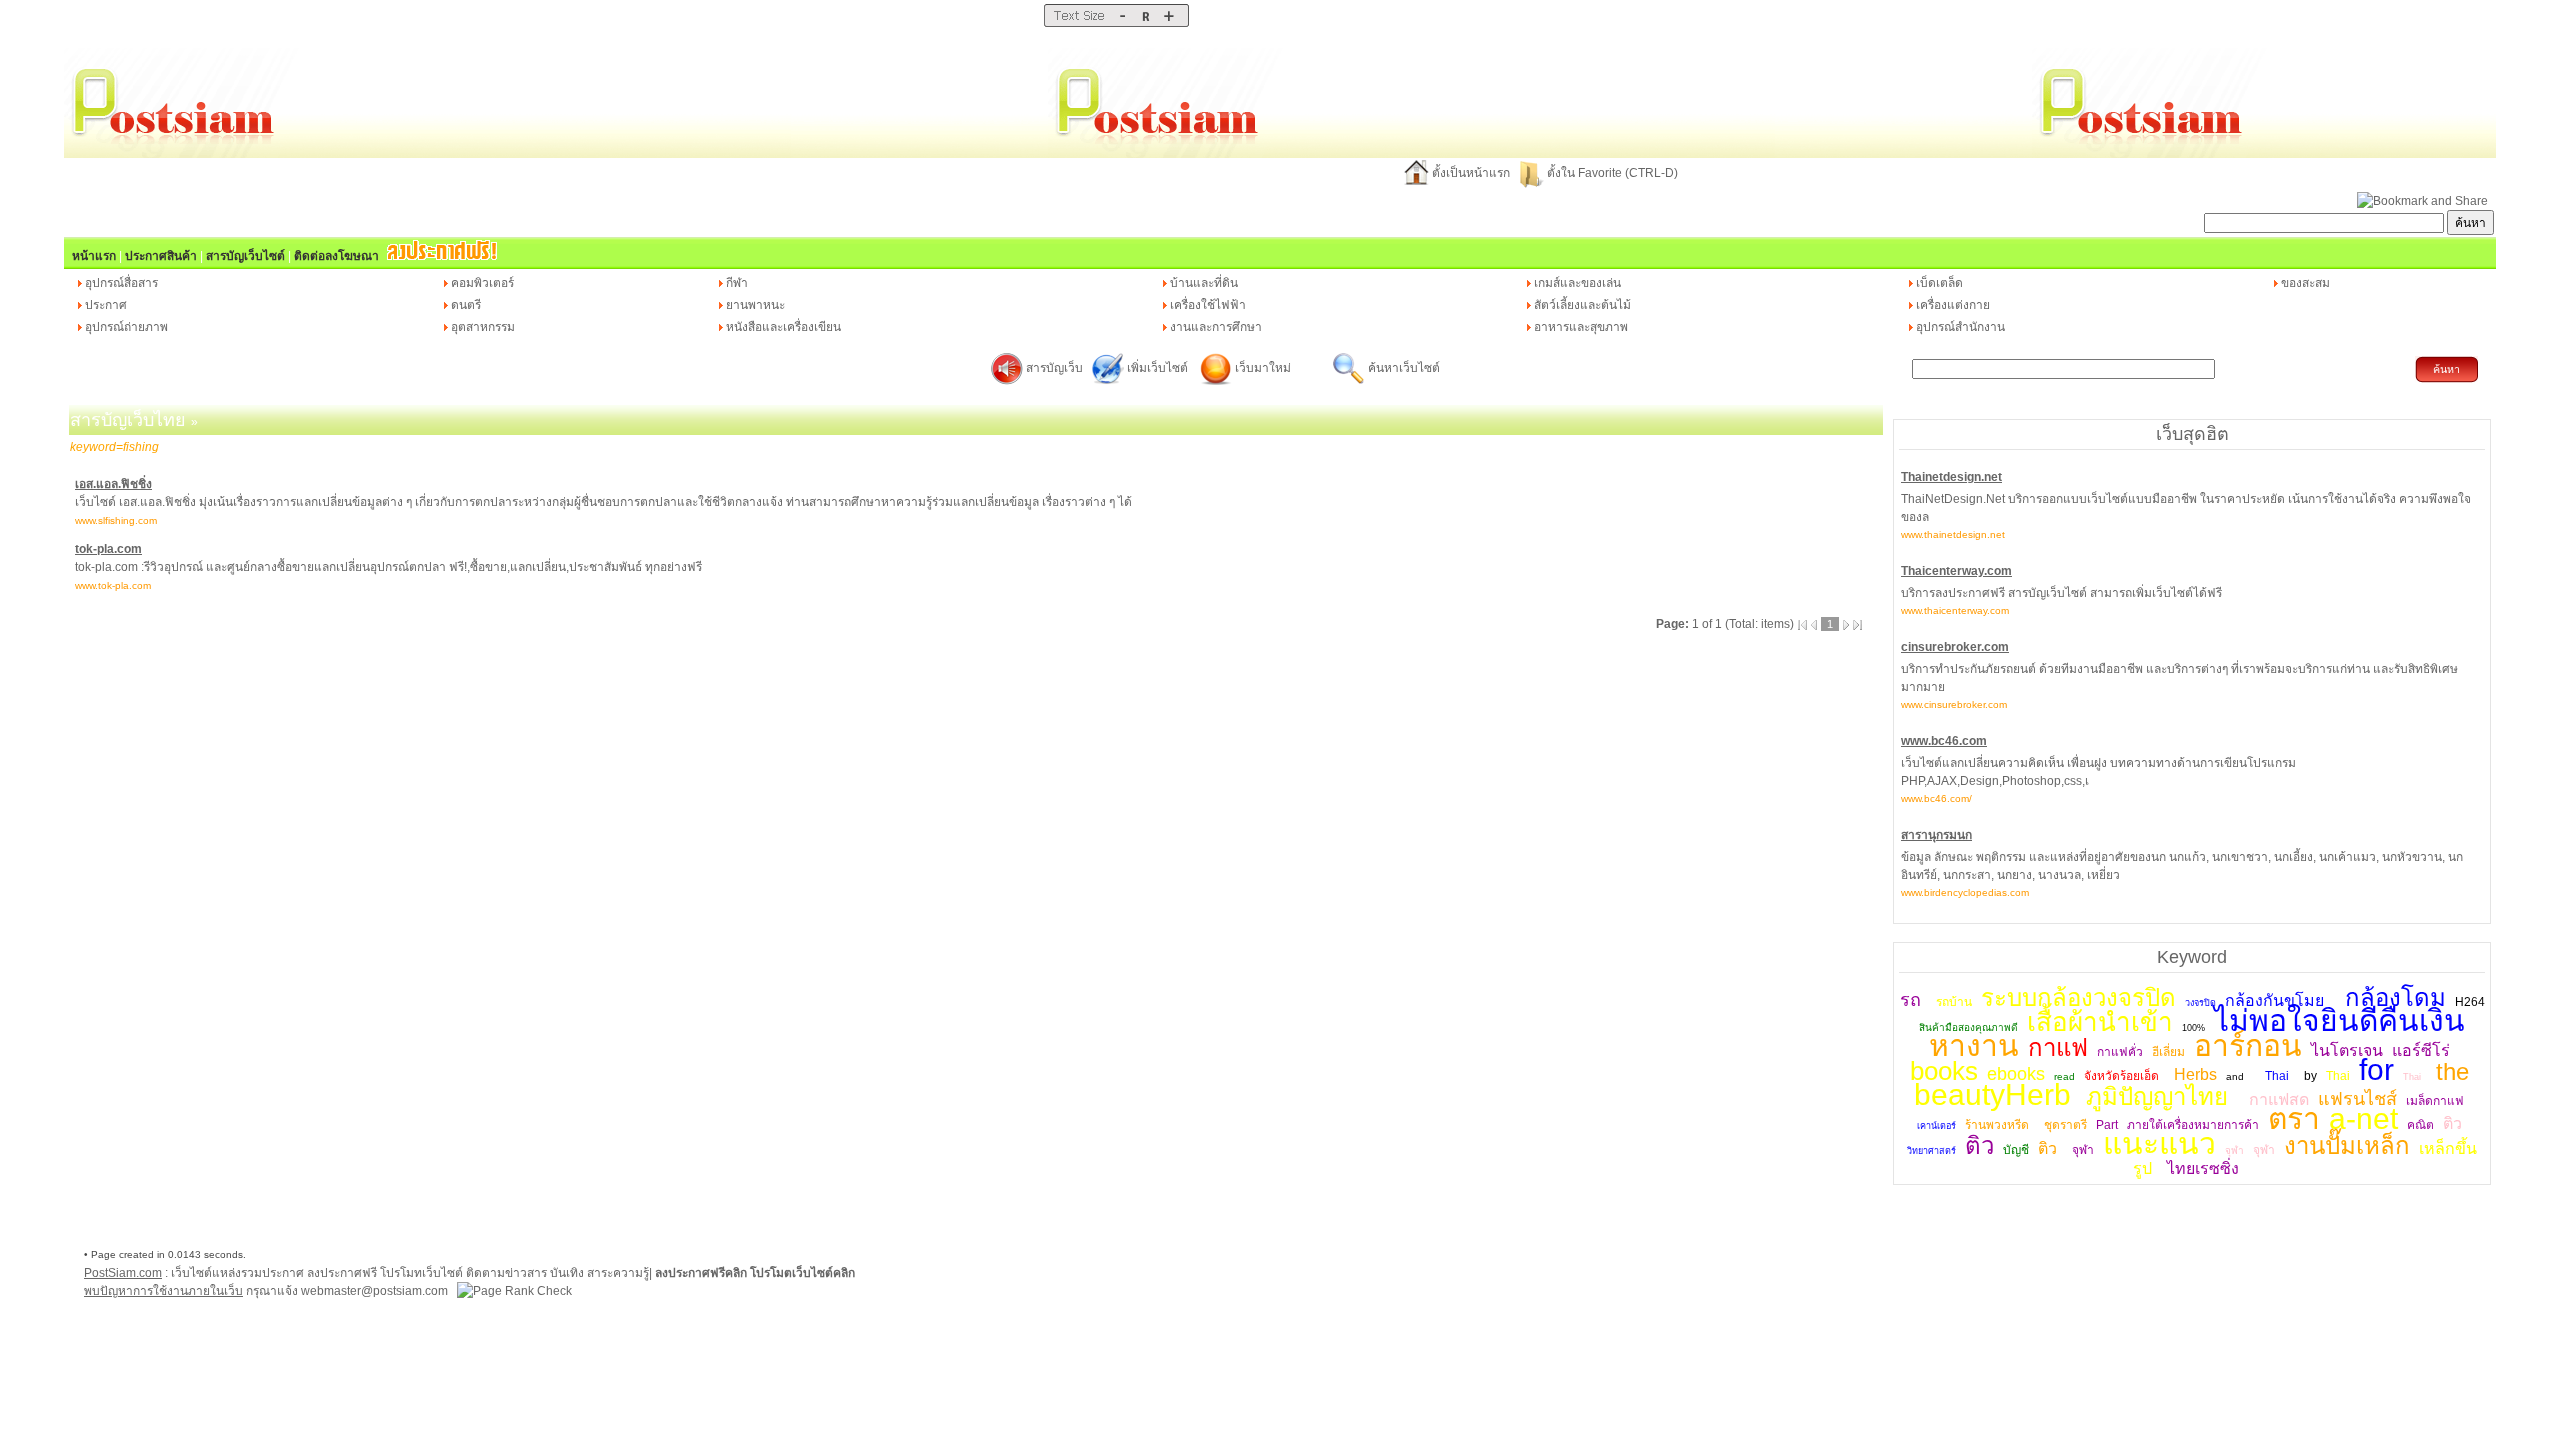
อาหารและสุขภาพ (1581, 327)
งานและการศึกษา (1216, 327)
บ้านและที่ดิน (1204, 283)
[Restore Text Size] (1145, 23)
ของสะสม (2305, 283)
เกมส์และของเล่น (1577, 283)
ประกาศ (106, 305)
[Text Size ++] (1168, 23)
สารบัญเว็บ (1054, 368)
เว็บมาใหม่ (1263, 368)
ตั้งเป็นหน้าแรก (1471, 173)
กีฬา (737, 283)
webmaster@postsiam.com (376, 1291)
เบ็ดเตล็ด (1939, 283)
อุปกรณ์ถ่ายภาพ (126, 327)
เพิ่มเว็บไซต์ (1159, 368)
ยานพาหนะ (755, 305)
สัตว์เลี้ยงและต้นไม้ (1582, 305)
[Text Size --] (1122, 23)
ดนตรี (466, 305)
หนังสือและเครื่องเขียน (783, 327)
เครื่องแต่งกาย (1953, 305)
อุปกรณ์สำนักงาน (1960, 327)
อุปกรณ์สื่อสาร (121, 283)
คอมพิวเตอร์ (482, 283)
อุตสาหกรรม (483, 327)
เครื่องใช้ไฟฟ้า (1208, 305)
